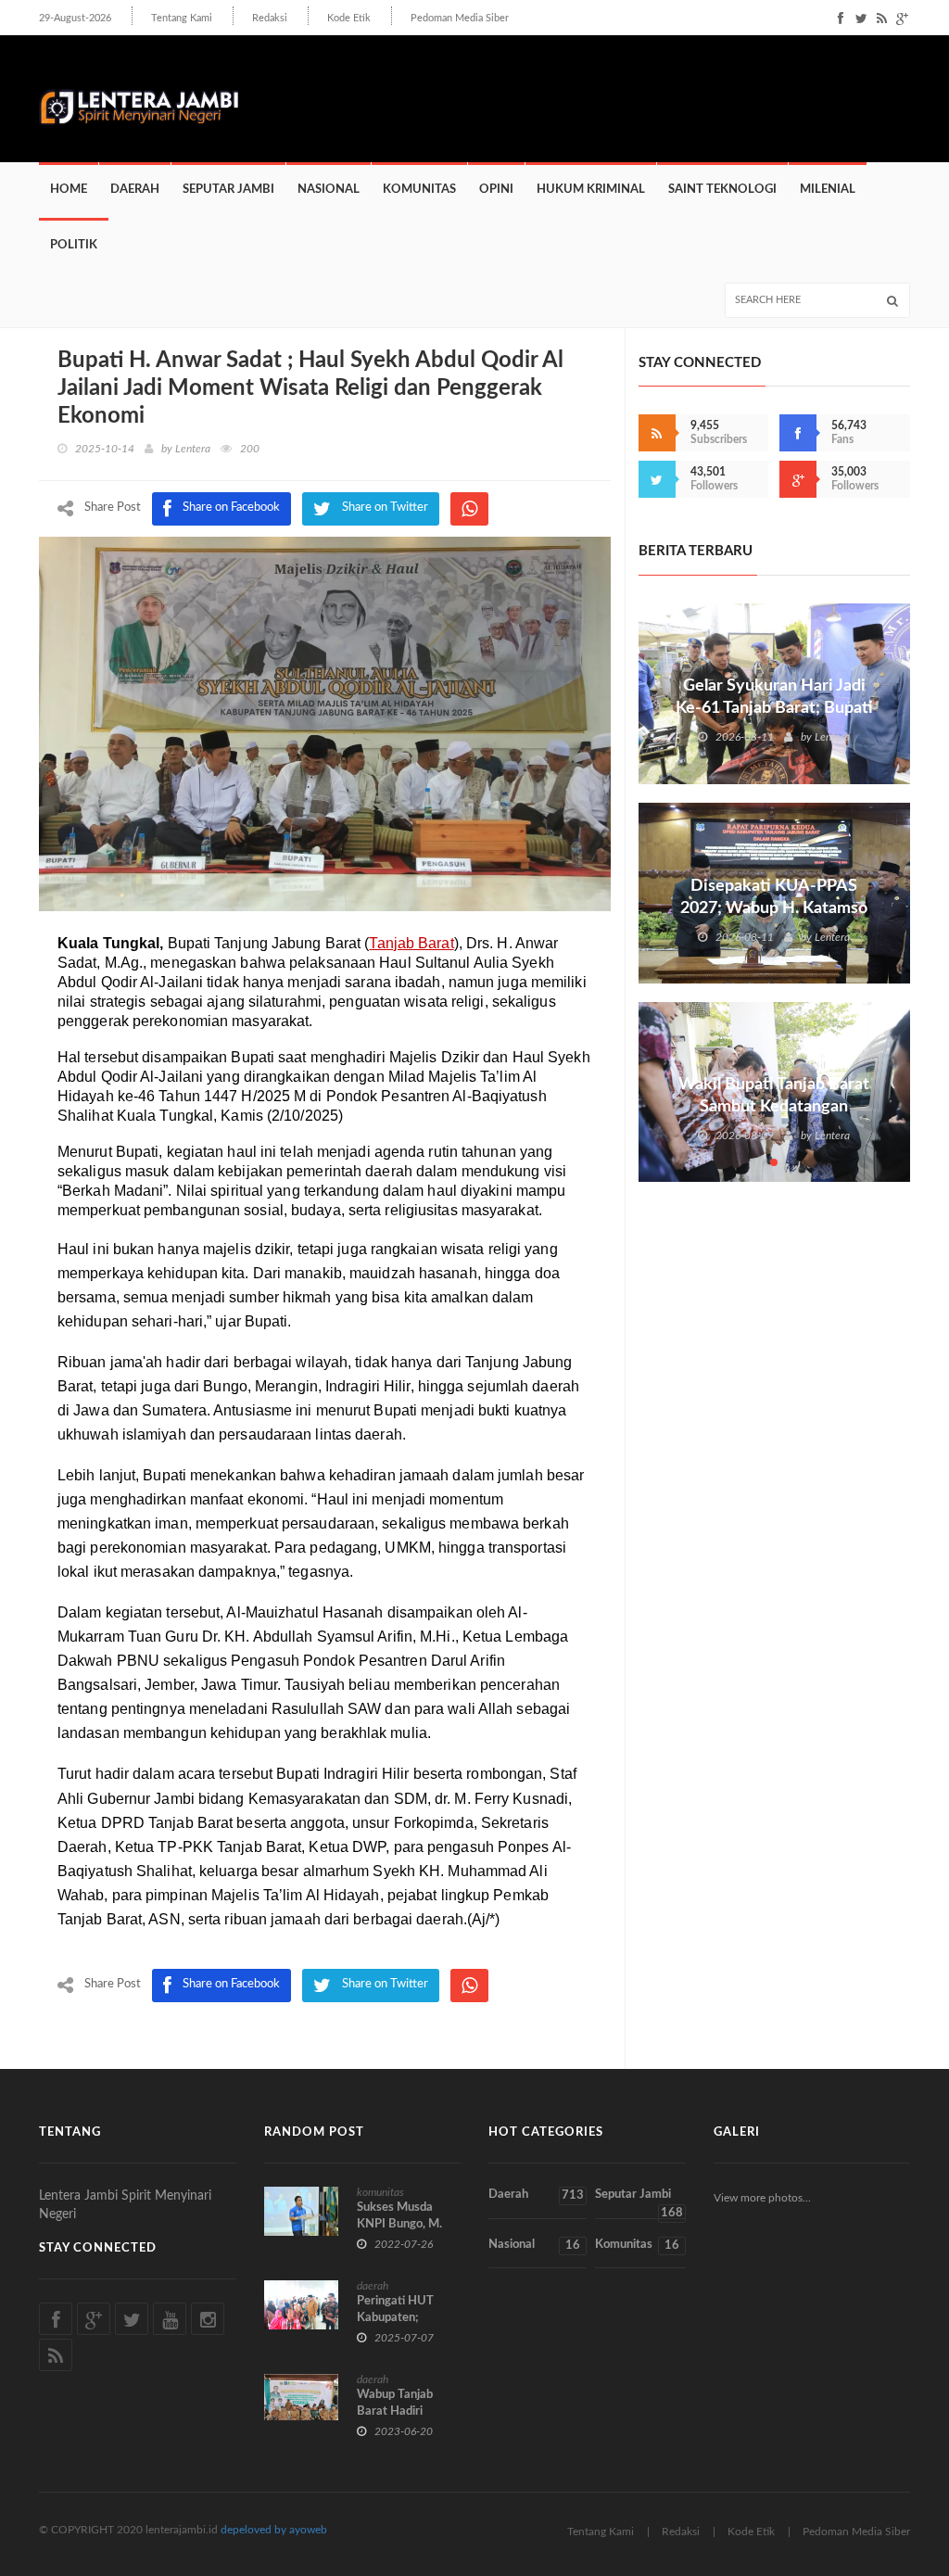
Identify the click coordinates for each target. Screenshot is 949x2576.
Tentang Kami (182, 18)
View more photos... (762, 2198)
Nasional (329, 190)
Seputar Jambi (228, 190)
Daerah (135, 190)
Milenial (828, 190)
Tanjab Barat (411, 943)
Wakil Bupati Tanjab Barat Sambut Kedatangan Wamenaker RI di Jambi (774, 1107)
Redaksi (270, 18)
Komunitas (419, 190)
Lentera (193, 449)
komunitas (380, 2192)
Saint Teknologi (722, 190)
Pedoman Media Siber (460, 18)
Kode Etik (349, 18)
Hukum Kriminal (591, 190)
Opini (496, 190)
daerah (373, 2286)
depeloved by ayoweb (274, 2530)
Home (69, 190)
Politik (74, 245)
